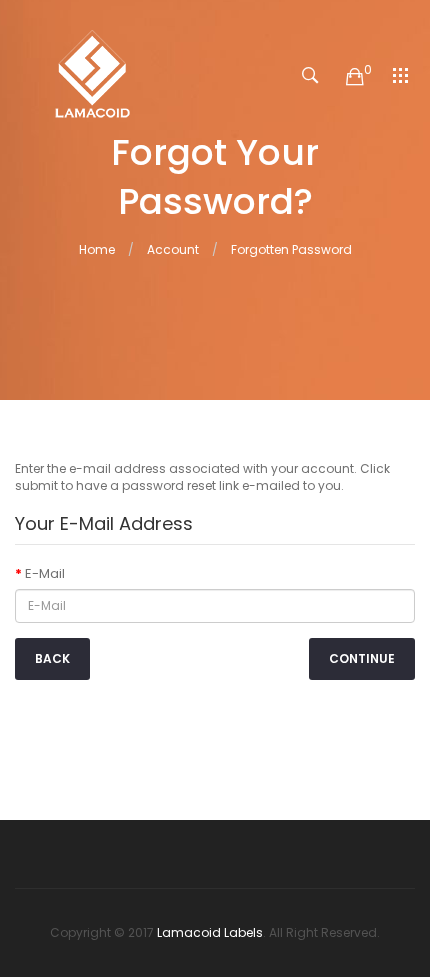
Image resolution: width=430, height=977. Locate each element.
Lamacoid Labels (210, 932)
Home (97, 249)
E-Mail (45, 574)
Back (52, 658)
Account (173, 249)
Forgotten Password (291, 249)
